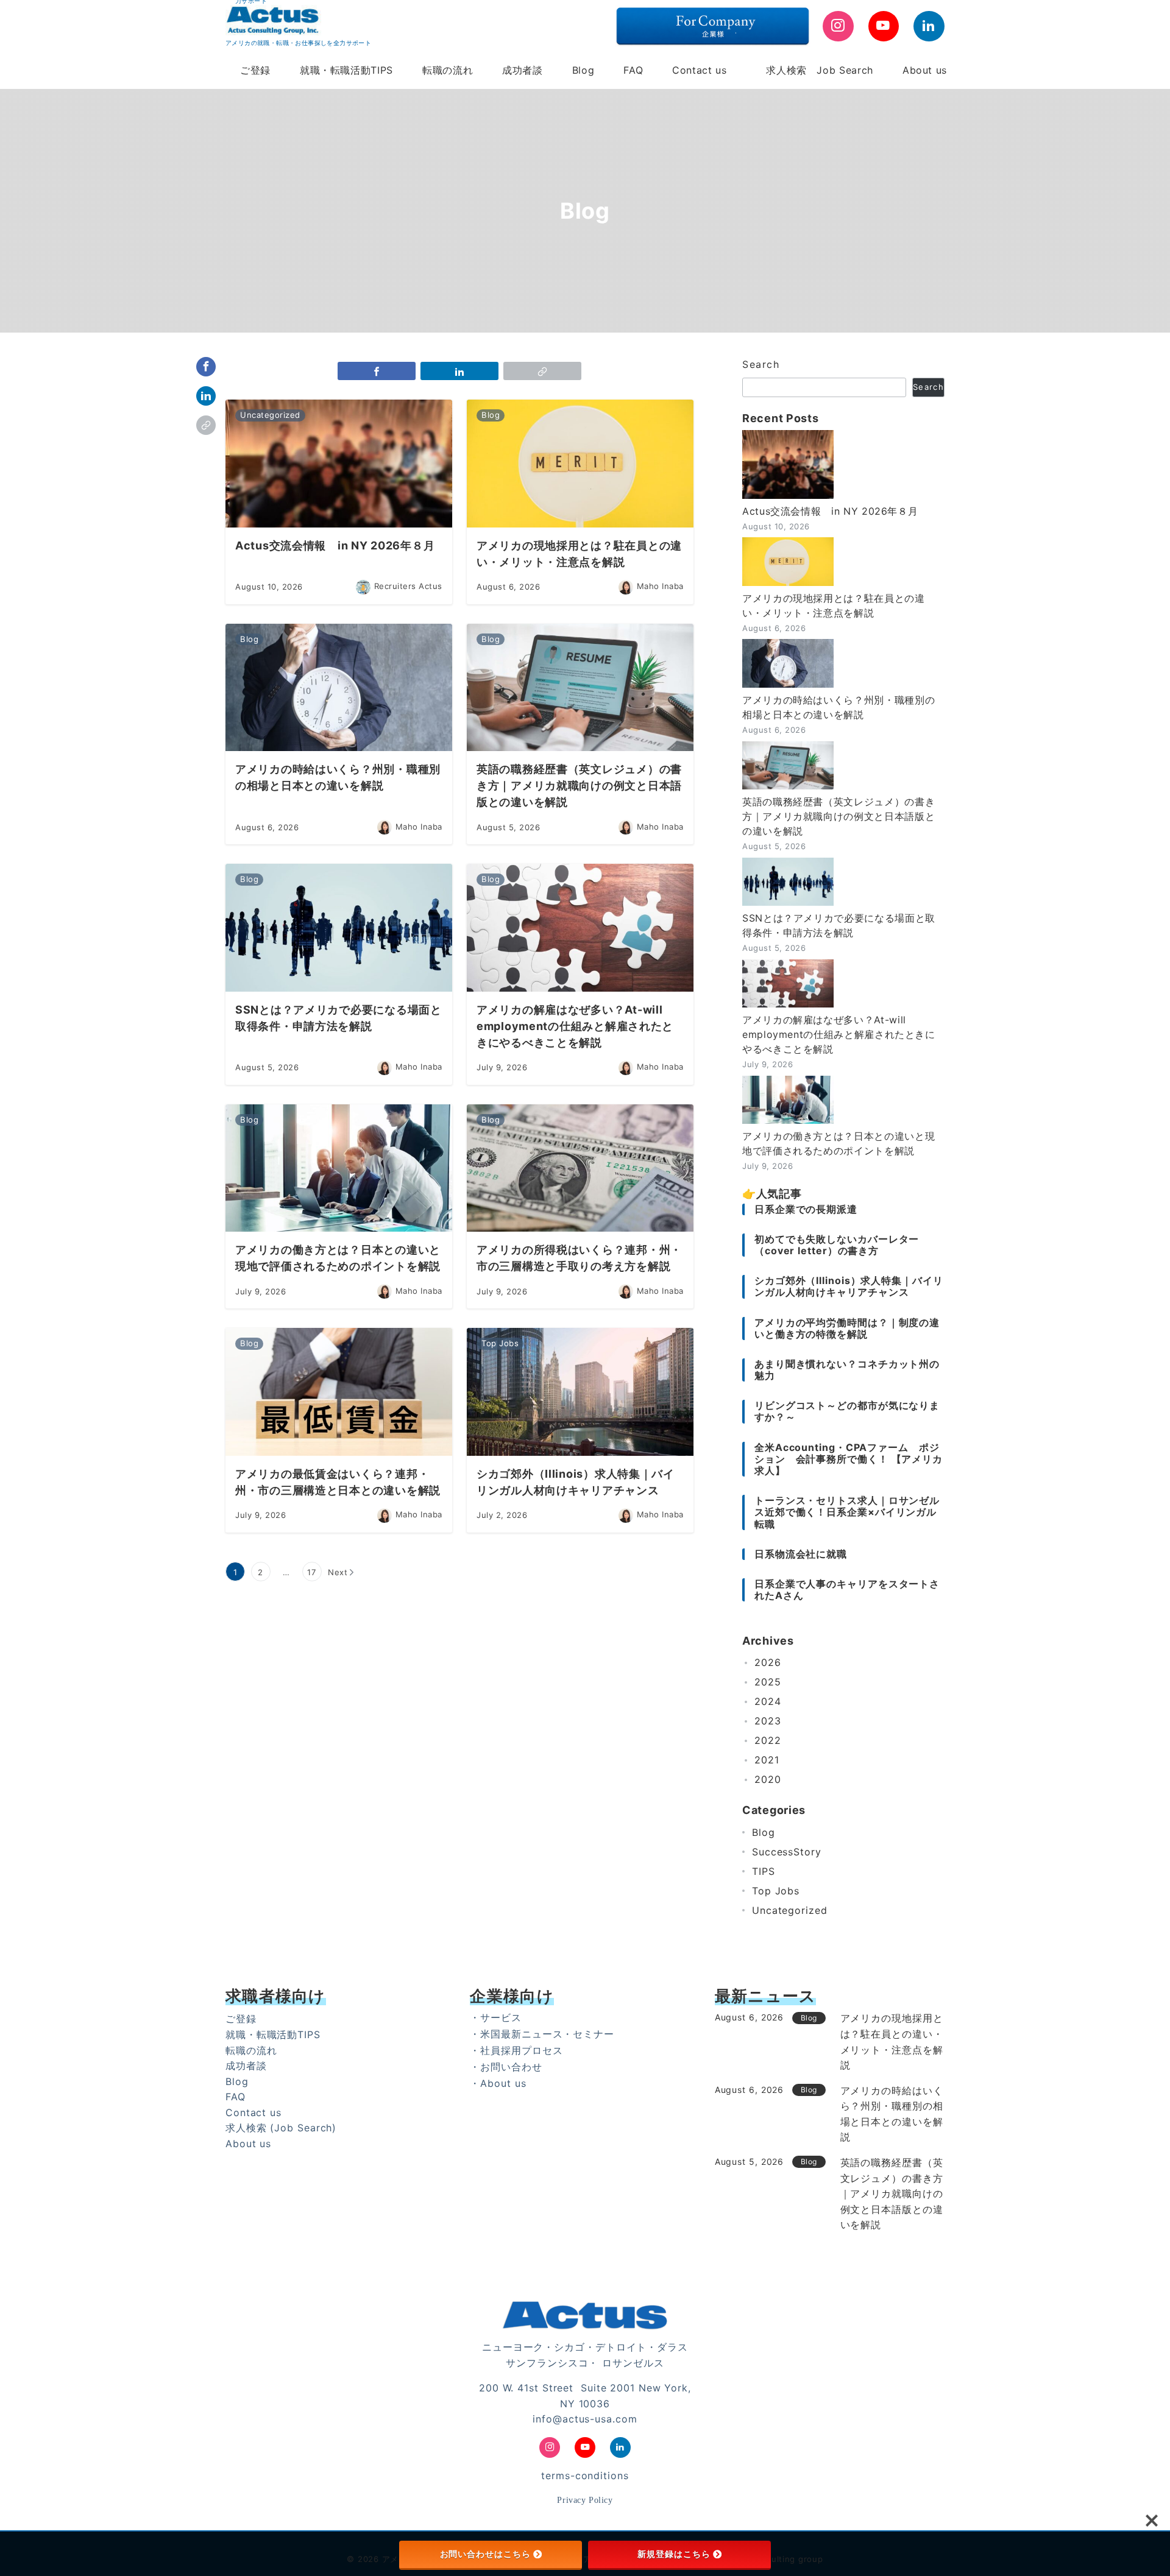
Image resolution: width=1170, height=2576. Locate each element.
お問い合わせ (511, 2067)
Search (761, 364)
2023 (768, 1721)
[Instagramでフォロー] (838, 26)
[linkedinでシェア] (206, 396)
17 (312, 1572)
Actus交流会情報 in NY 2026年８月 (830, 511)
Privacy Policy (585, 2500)
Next (338, 1572)
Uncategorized (790, 1910)
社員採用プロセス (521, 2050)
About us (248, 2144)
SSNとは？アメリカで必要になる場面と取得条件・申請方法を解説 (839, 925)
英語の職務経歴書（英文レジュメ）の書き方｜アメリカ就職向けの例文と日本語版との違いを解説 (838, 816)
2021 (767, 1760)
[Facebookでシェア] (206, 367)
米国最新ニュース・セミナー (547, 2034)
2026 (768, 1663)
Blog (764, 1832)
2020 (768, 1780)
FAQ (236, 2097)
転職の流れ (251, 2050)
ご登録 (241, 2019)
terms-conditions (585, 2475)
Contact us (253, 2112)
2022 (768, 1741)
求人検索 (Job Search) (281, 2128)
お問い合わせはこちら (485, 2554)
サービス (501, 2017)
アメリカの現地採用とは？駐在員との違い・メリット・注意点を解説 (834, 605)
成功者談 (246, 2066)
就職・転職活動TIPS (273, 2034)
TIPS (764, 1871)
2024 (768, 1702)
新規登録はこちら (674, 2554)
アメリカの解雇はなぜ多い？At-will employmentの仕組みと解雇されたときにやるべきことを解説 (839, 1034)
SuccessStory (787, 1852)
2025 (768, 1682)
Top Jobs (776, 1891)
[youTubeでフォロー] (884, 26)
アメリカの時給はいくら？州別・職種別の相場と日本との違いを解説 (838, 707)
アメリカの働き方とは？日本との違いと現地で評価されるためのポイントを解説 (838, 1143)
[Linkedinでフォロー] (929, 26)
